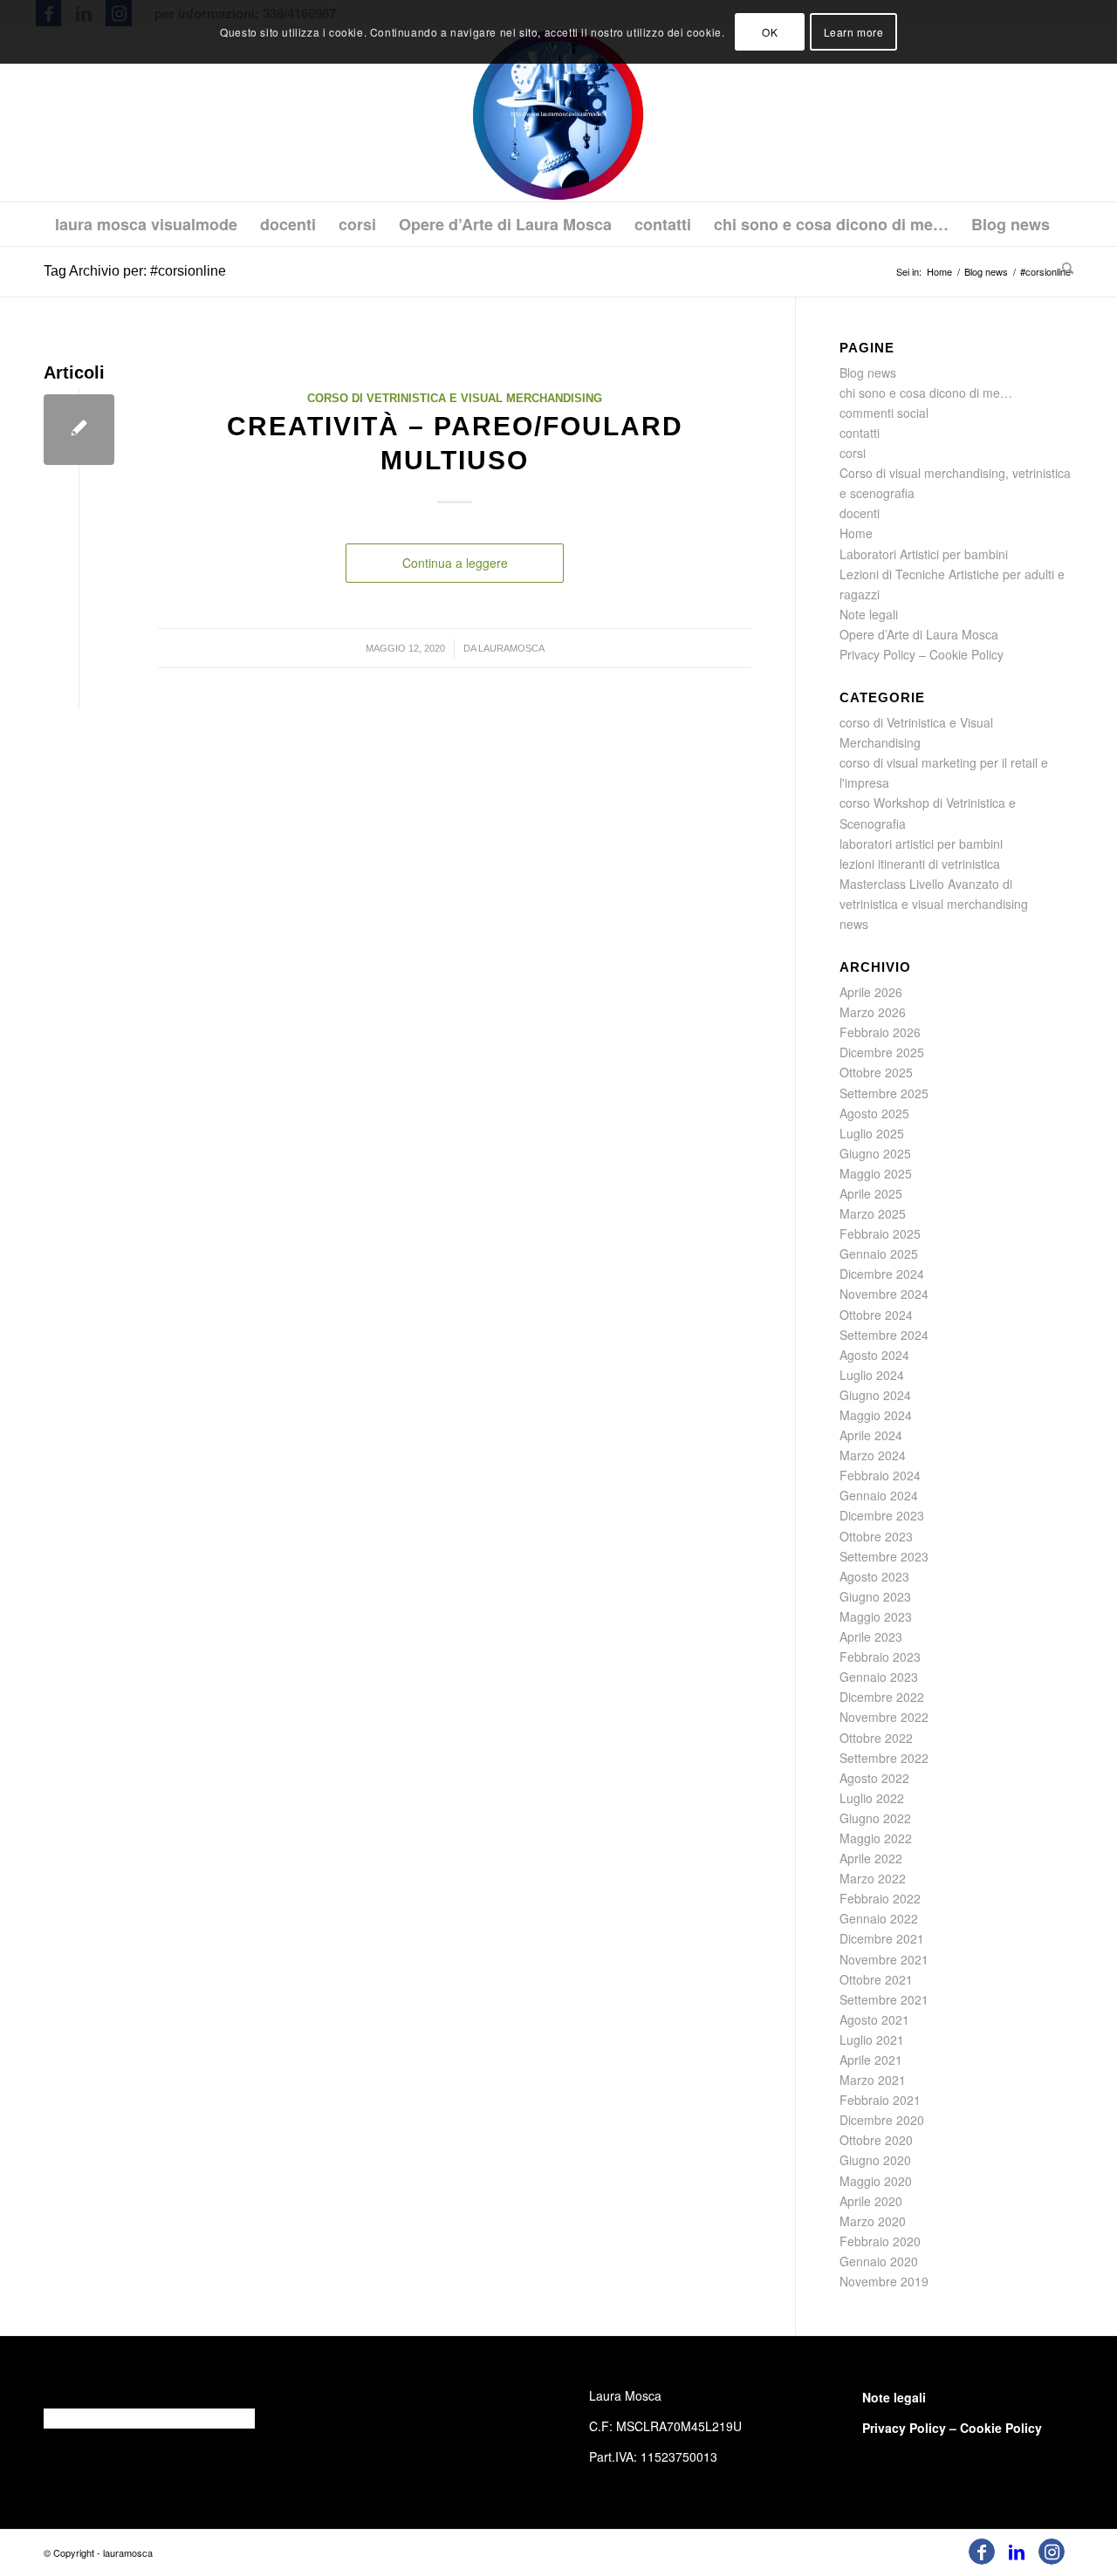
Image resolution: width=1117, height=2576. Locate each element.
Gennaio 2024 (879, 1495)
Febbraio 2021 (880, 2100)
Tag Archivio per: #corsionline (135, 271)
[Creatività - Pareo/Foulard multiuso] (79, 430)
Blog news (868, 372)
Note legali (869, 614)
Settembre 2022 (884, 1758)
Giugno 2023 (875, 1596)
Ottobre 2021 (876, 1979)
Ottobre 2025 (876, 1072)
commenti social (884, 413)
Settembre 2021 (884, 1999)
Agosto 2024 (874, 1355)
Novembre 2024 (884, 1294)
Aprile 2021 (871, 2060)
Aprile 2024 (871, 1435)
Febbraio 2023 (880, 1657)
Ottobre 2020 (876, 2140)
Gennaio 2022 (879, 1918)
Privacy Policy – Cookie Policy (922, 654)
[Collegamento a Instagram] (1052, 2552)
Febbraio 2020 (880, 2241)
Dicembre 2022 (882, 1697)
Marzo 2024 (873, 1455)
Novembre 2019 (884, 2281)
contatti (860, 433)
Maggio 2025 (876, 1173)
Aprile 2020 (871, 2201)
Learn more (854, 32)
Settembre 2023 (884, 1556)
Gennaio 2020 (879, 2261)
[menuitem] (146, 224)
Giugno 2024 (875, 1395)
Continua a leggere (455, 563)
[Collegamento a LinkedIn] (1017, 2552)
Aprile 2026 (871, 992)
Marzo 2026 (873, 1012)
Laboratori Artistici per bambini (924, 554)
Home (856, 533)
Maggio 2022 (876, 1838)
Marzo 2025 (873, 1213)
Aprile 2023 (871, 1636)
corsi (853, 453)
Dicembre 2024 (882, 1274)
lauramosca (511, 648)
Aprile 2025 (871, 1193)
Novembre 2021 (884, 1959)
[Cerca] (1062, 268)
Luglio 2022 (872, 1798)
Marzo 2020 (873, 2221)
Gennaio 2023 (879, 1677)
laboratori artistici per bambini (921, 844)
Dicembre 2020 (882, 2120)
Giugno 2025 (875, 1153)
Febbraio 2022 (880, 1898)
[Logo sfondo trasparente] (559, 114)
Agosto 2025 (874, 1113)
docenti (860, 513)
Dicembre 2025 (882, 1052)
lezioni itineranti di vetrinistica (920, 864)
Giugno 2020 (875, 2160)
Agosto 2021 (874, 2019)
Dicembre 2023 (882, 1515)
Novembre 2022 (884, 1717)
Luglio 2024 (872, 1375)
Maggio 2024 (876, 1415)
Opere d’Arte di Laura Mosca (919, 634)
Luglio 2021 (872, 2040)
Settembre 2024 (884, 1335)
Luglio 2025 (872, 1133)
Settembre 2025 (884, 1093)
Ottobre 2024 (876, 1315)
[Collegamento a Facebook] (982, 2552)
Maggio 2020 (876, 2181)
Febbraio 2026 (880, 1032)
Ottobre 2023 (876, 1536)
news (854, 924)
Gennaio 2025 (879, 1254)
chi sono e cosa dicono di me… (926, 393)
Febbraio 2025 (880, 1233)
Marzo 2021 (873, 2080)
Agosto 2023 (874, 1576)
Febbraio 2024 (880, 1475)
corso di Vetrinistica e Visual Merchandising (455, 399)
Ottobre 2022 (876, 1738)
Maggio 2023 (876, 1616)
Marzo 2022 (873, 1878)
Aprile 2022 (871, 1858)
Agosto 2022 (874, 1778)
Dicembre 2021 (882, 1938)
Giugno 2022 (875, 1818)
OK (770, 32)
